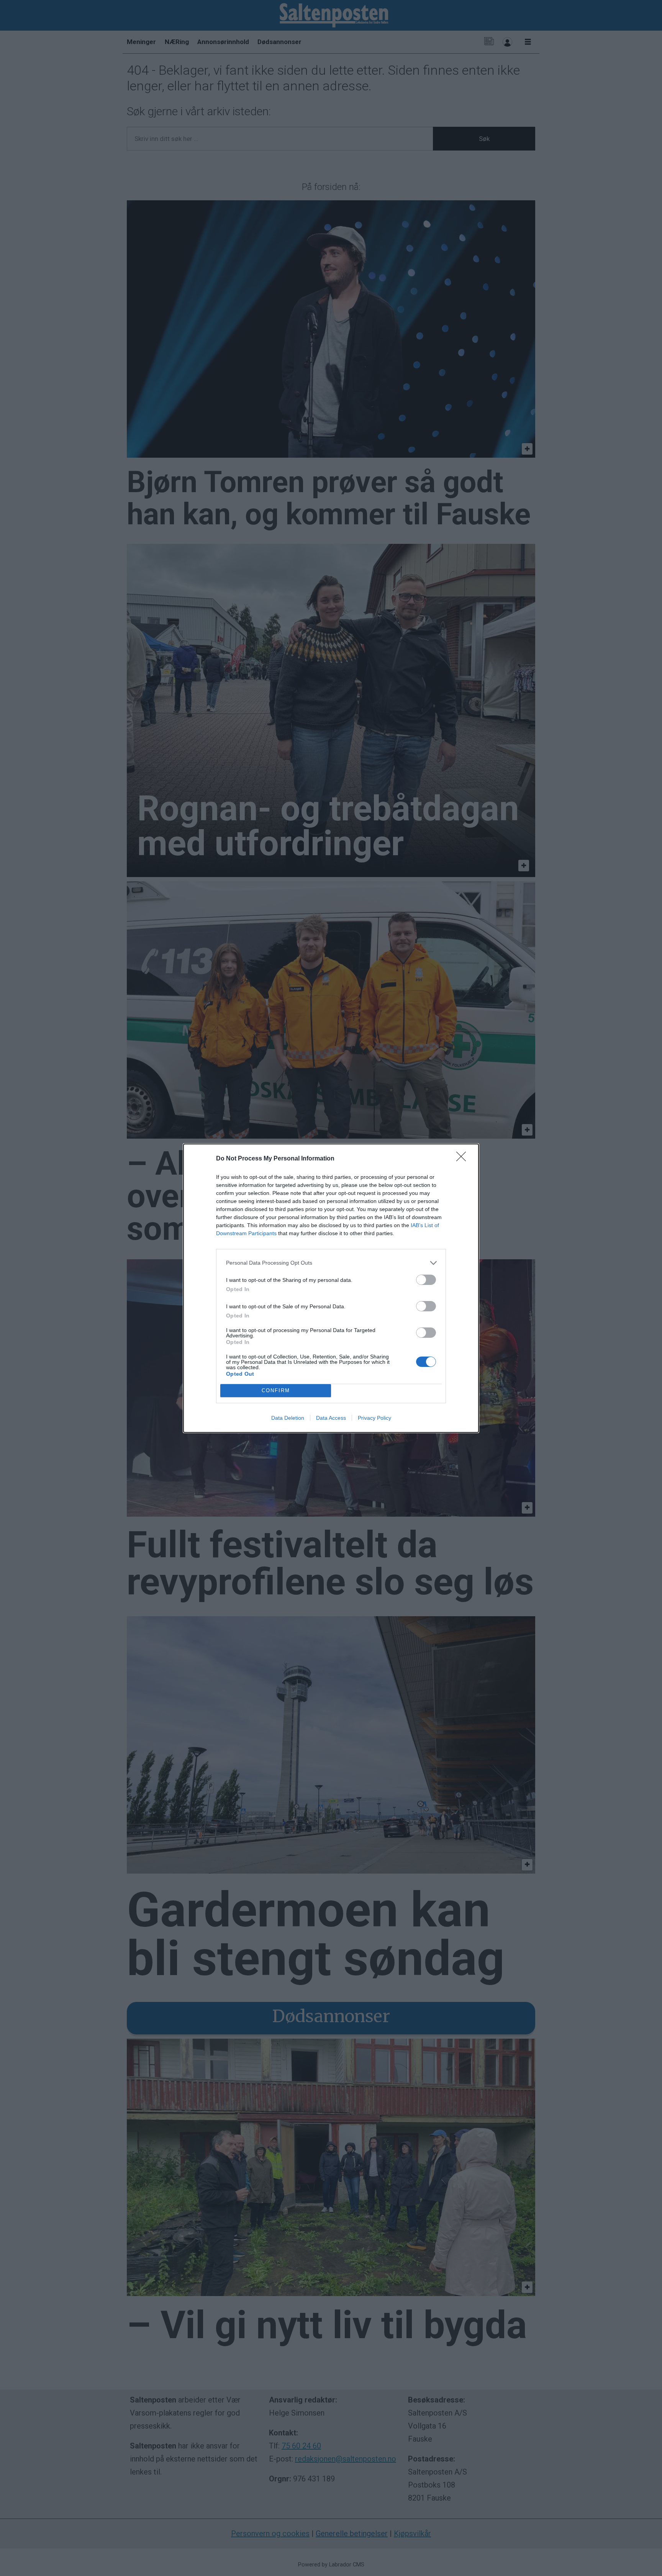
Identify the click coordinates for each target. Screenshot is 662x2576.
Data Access (331, 1418)
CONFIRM (276, 1390)
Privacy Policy (374, 1418)
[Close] (464, 1159)
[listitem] (331, 1263)
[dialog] (331, 1288)
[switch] (426, 1280)
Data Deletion (288, 1418)
